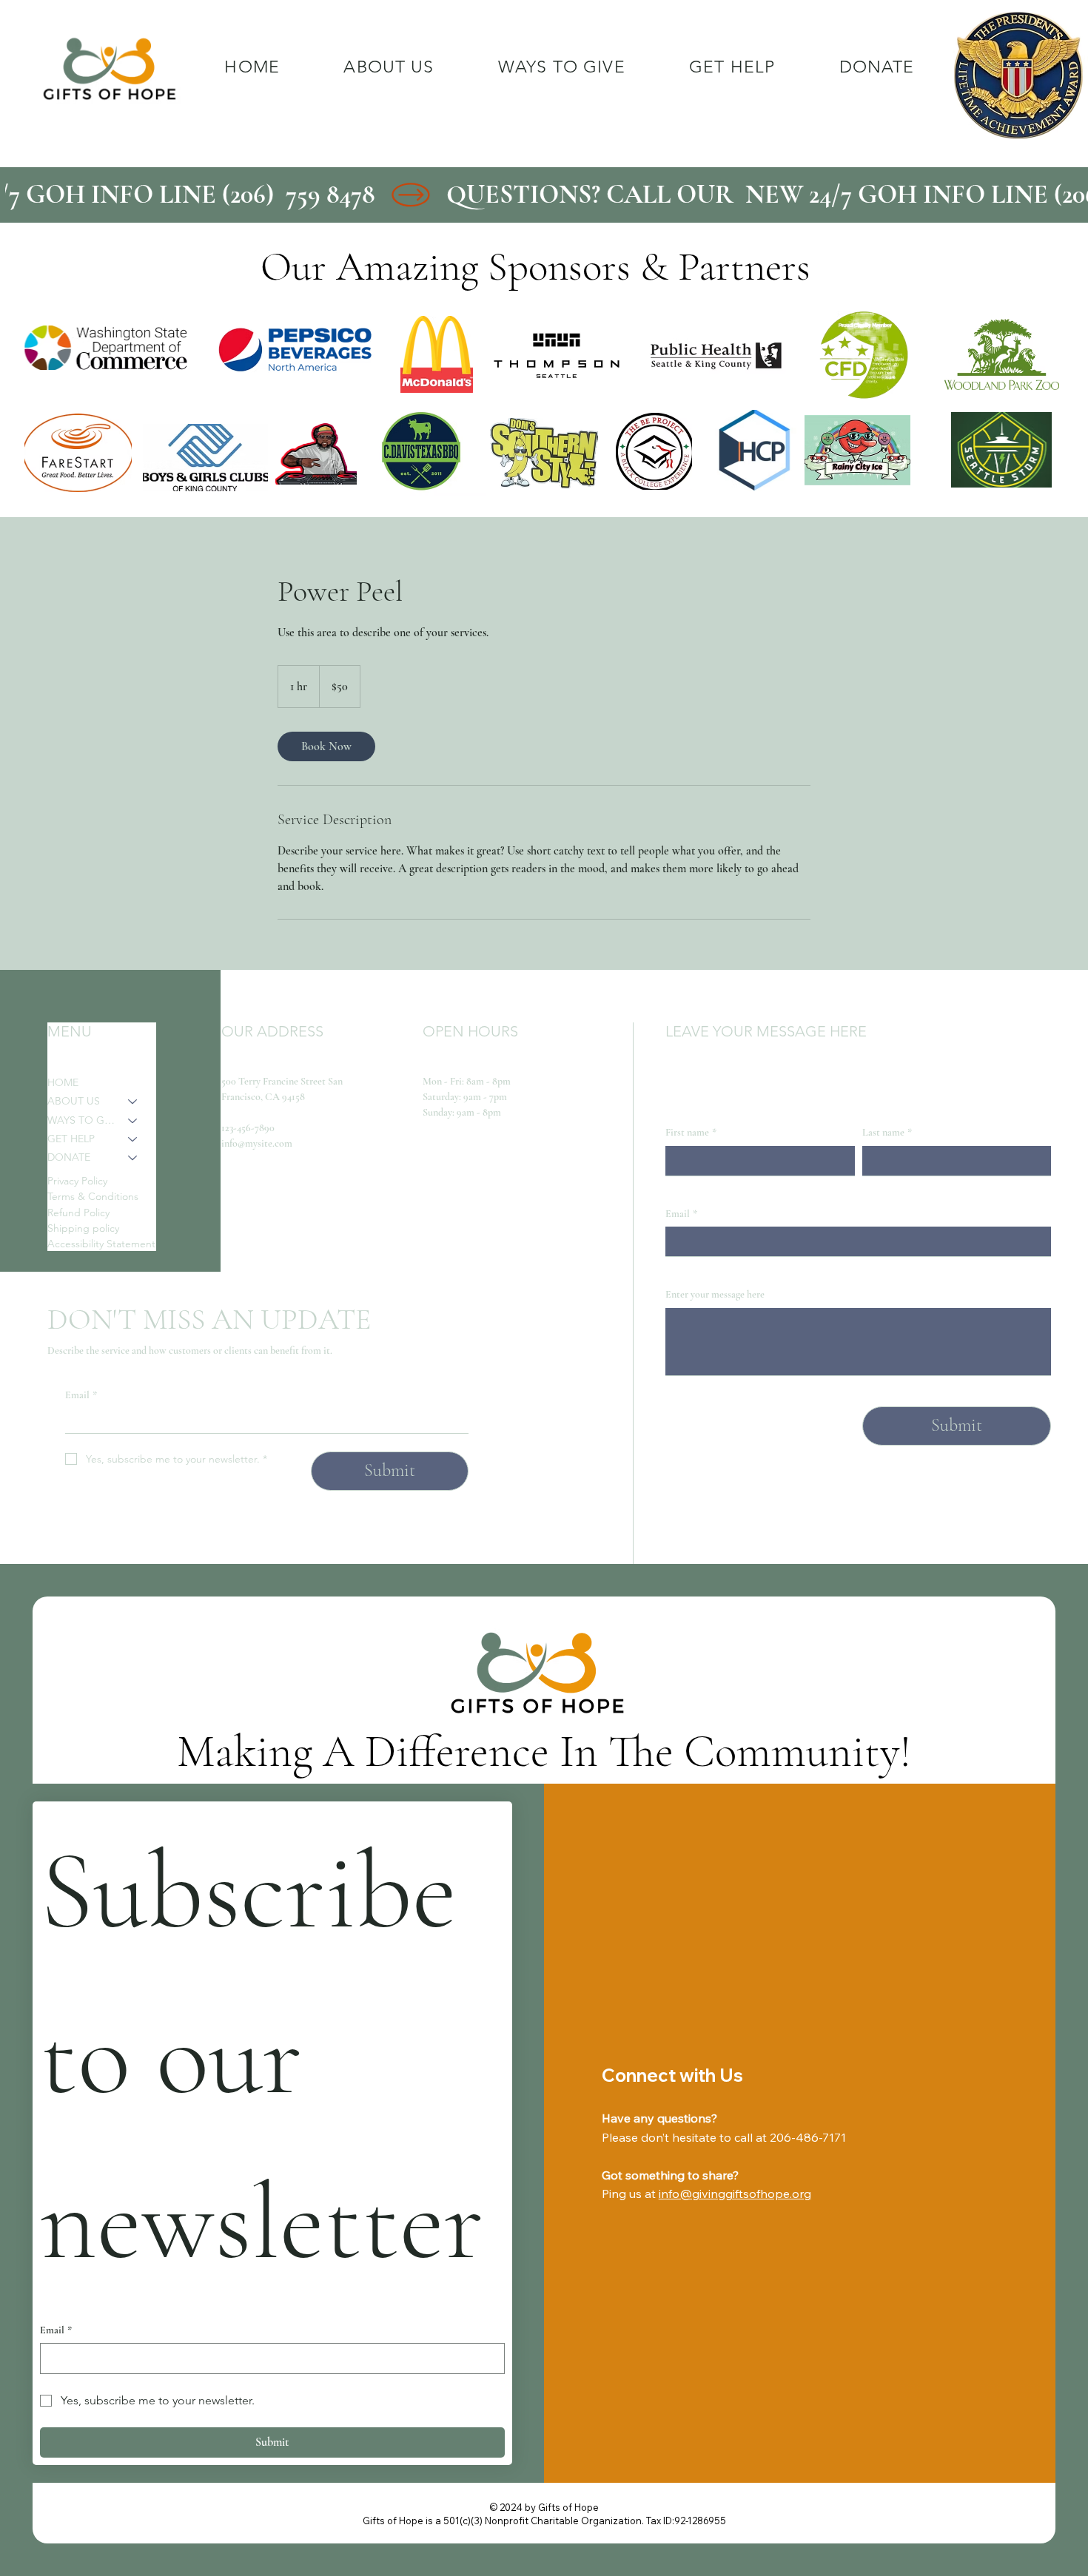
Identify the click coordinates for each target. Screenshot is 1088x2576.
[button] (562, 67)
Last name (887, 1132)
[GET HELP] (133, 1139)
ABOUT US (74, 1101)
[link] (326, 746)
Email (81, 1395)
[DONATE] (133, 1157)
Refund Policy (78, 1213)
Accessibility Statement (101, 1244)
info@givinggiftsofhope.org (735, 2194)
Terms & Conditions (93, 1196)
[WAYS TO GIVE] (133, 1120)
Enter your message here (715, 1294)
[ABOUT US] (133, 1101)
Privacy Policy (77, 1181)
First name (691, 1132)
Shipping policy (83, 1228)
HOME (63, 1082)
